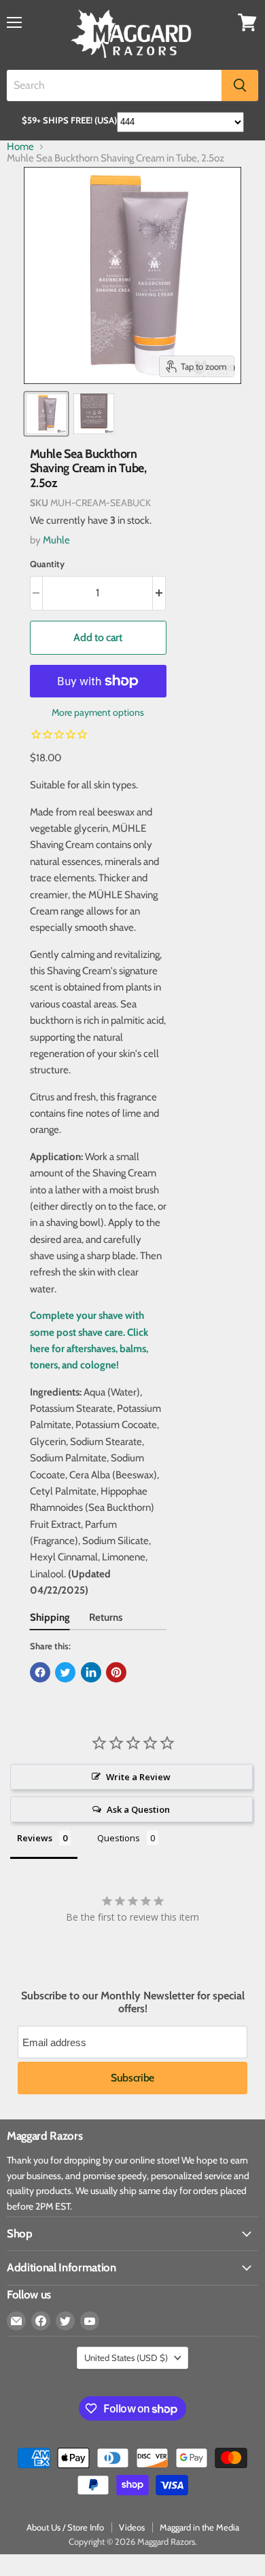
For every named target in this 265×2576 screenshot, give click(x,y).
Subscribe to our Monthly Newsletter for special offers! (133, 2002)
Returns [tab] (106, 1617)
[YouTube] (90, 2321)
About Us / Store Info (65, 2527)
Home (20, 147)
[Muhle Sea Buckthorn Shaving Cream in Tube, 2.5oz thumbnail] (46, 414)
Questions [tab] (119, 1838)
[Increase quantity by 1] (159, 593)
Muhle (56, 540)
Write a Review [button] (138, 1777)
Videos (132, 2527)
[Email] (16, 2321)
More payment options (98, 712)
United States (126, 2358)
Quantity (47, 564)
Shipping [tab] (50, 1617)
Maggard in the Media (199, 2527)
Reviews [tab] (35, 1838)
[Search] (240, 85)
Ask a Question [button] (138, 1809)
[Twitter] (65, 2321)
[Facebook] (41, 2321)
